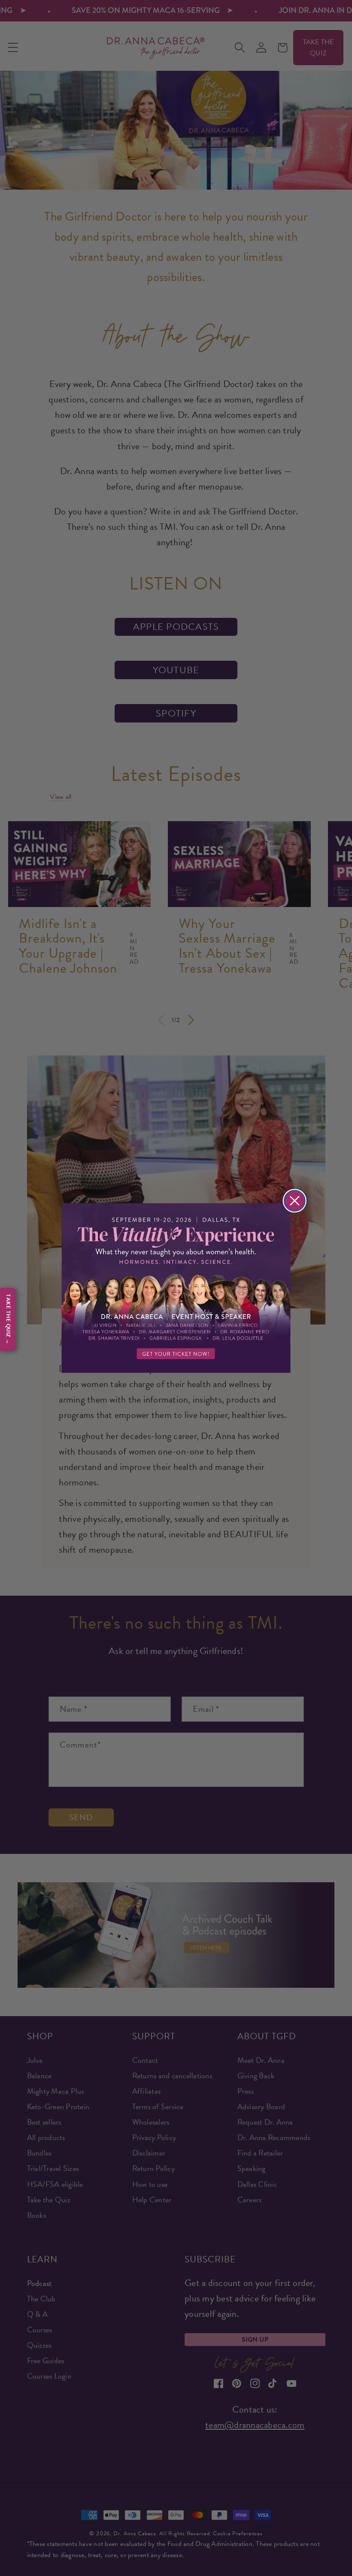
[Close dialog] (295, 1201)
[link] (176, 1288)
